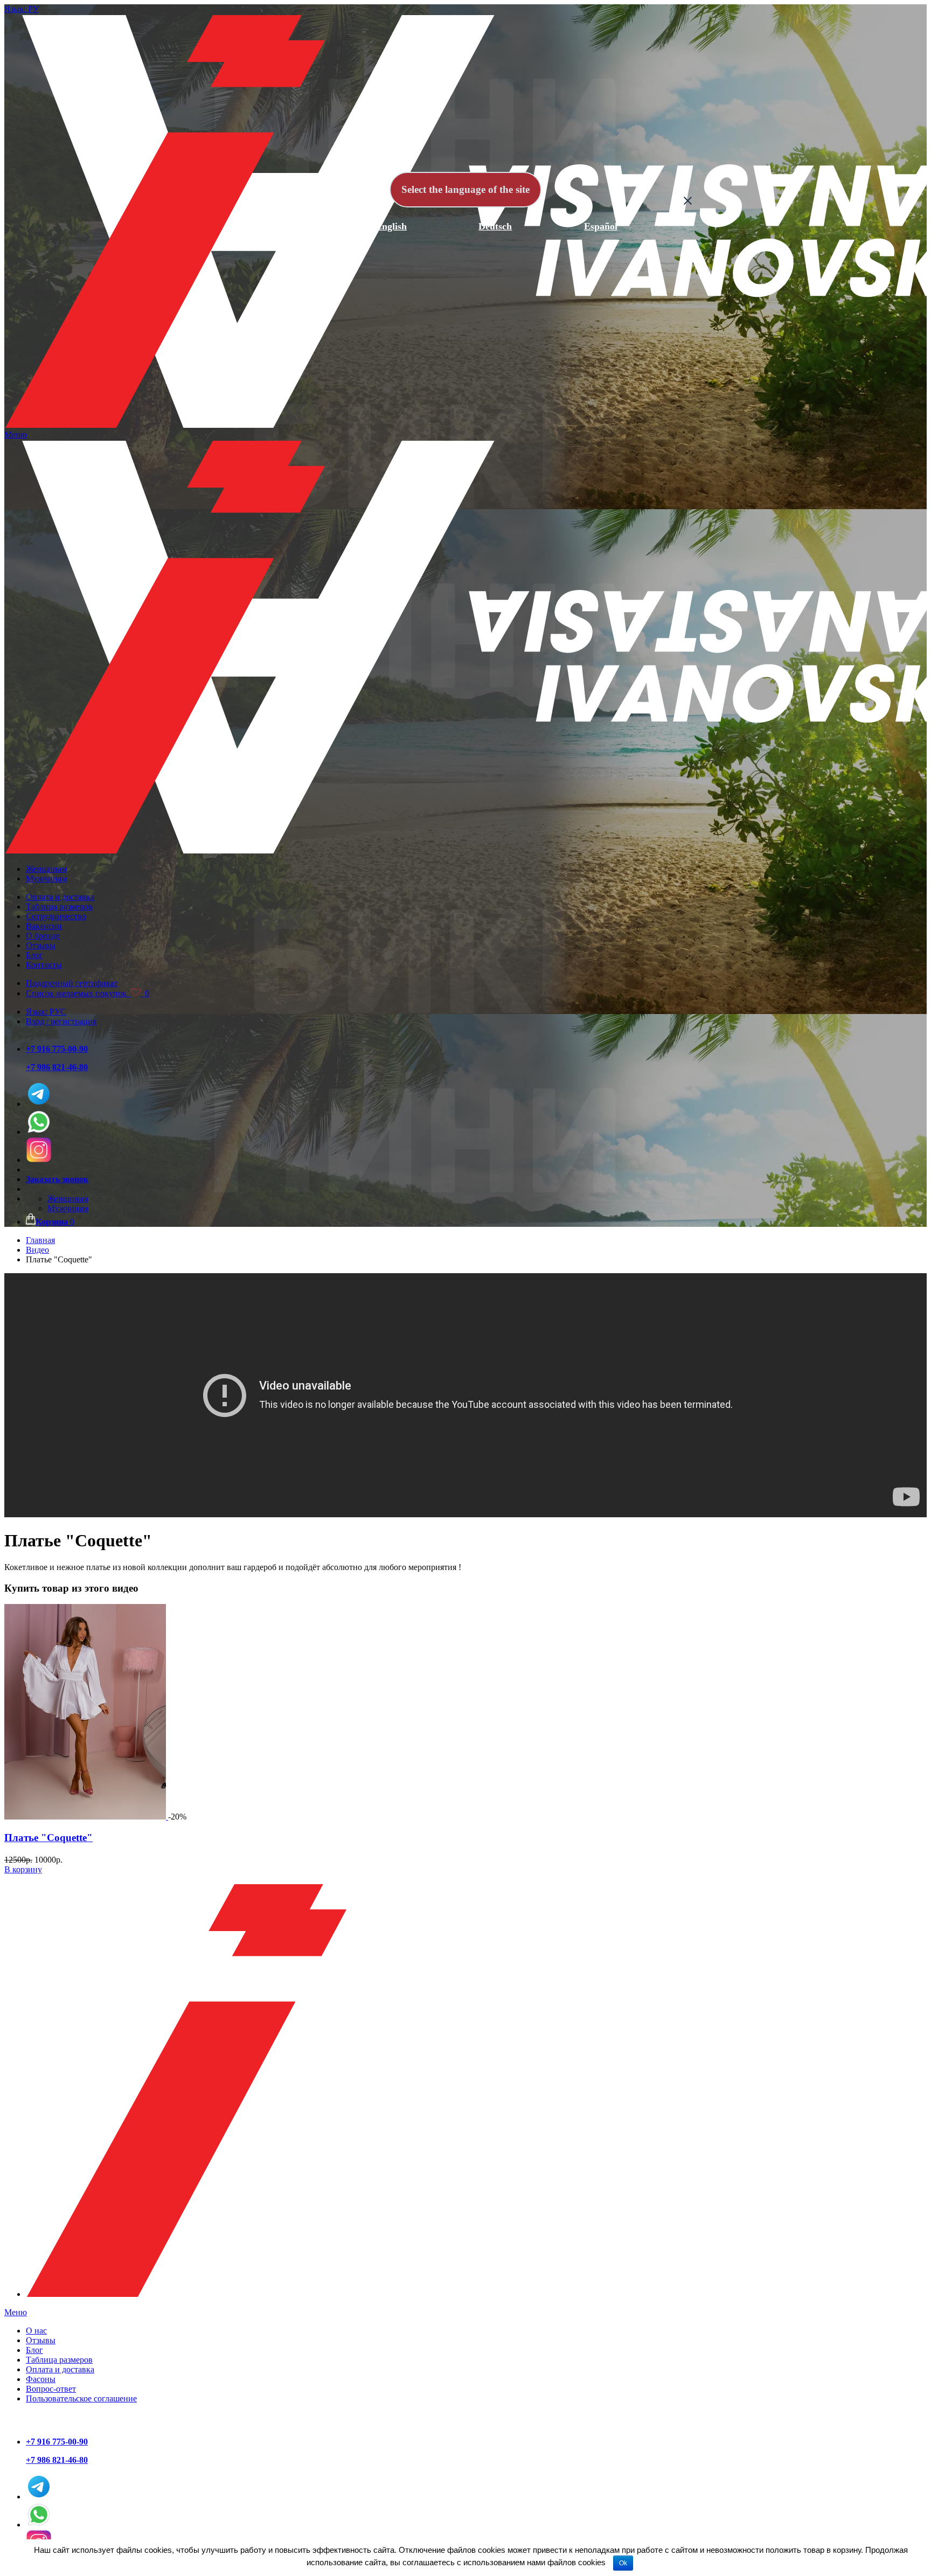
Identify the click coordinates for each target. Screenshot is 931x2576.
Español (601, 226)
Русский (286, 226)
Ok (623, 2563)
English (391, 226)
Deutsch (495, 226)
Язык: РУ (22, 9)
